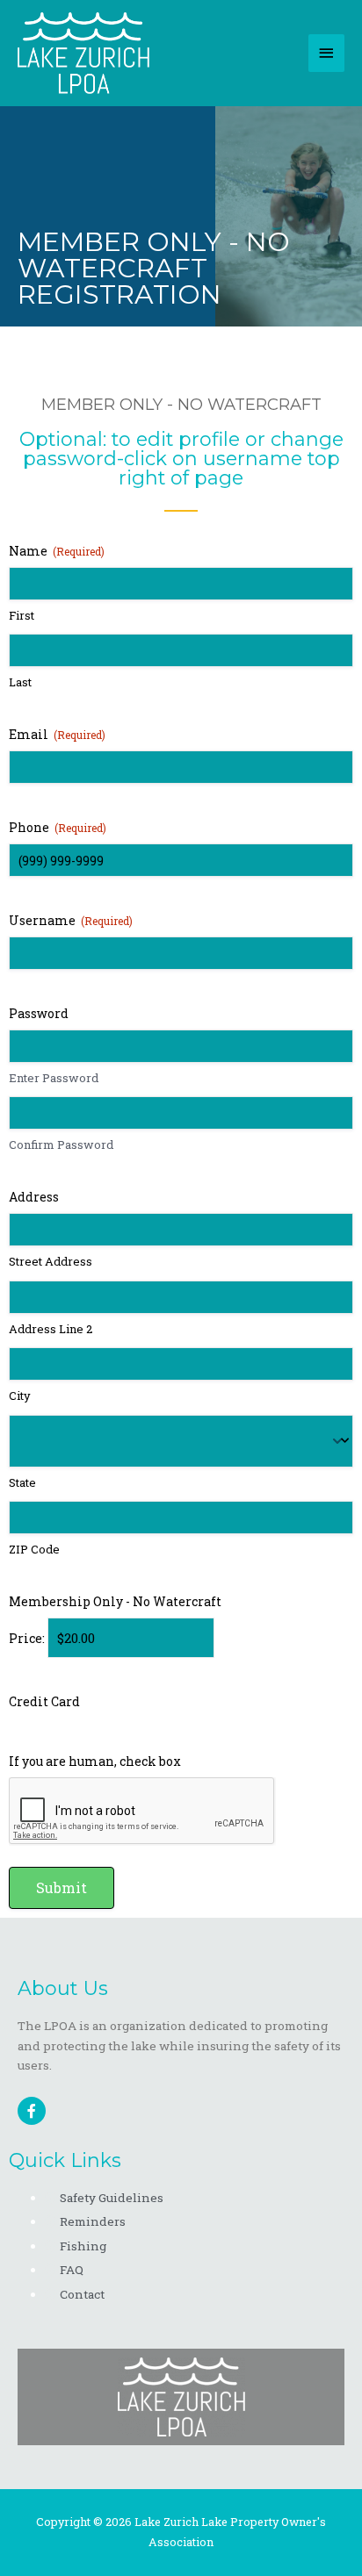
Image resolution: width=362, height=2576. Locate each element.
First (22, 615)
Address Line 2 (51, 1329)
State (22, 1482)
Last (20, 682)
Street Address (51, 1261)
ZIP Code (34, 1549)
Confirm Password (61, 1144)
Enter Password (54, 1078)
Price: (27, 1638)
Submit (62, 1887)
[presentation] (142, 1812)
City (20, 1396)
